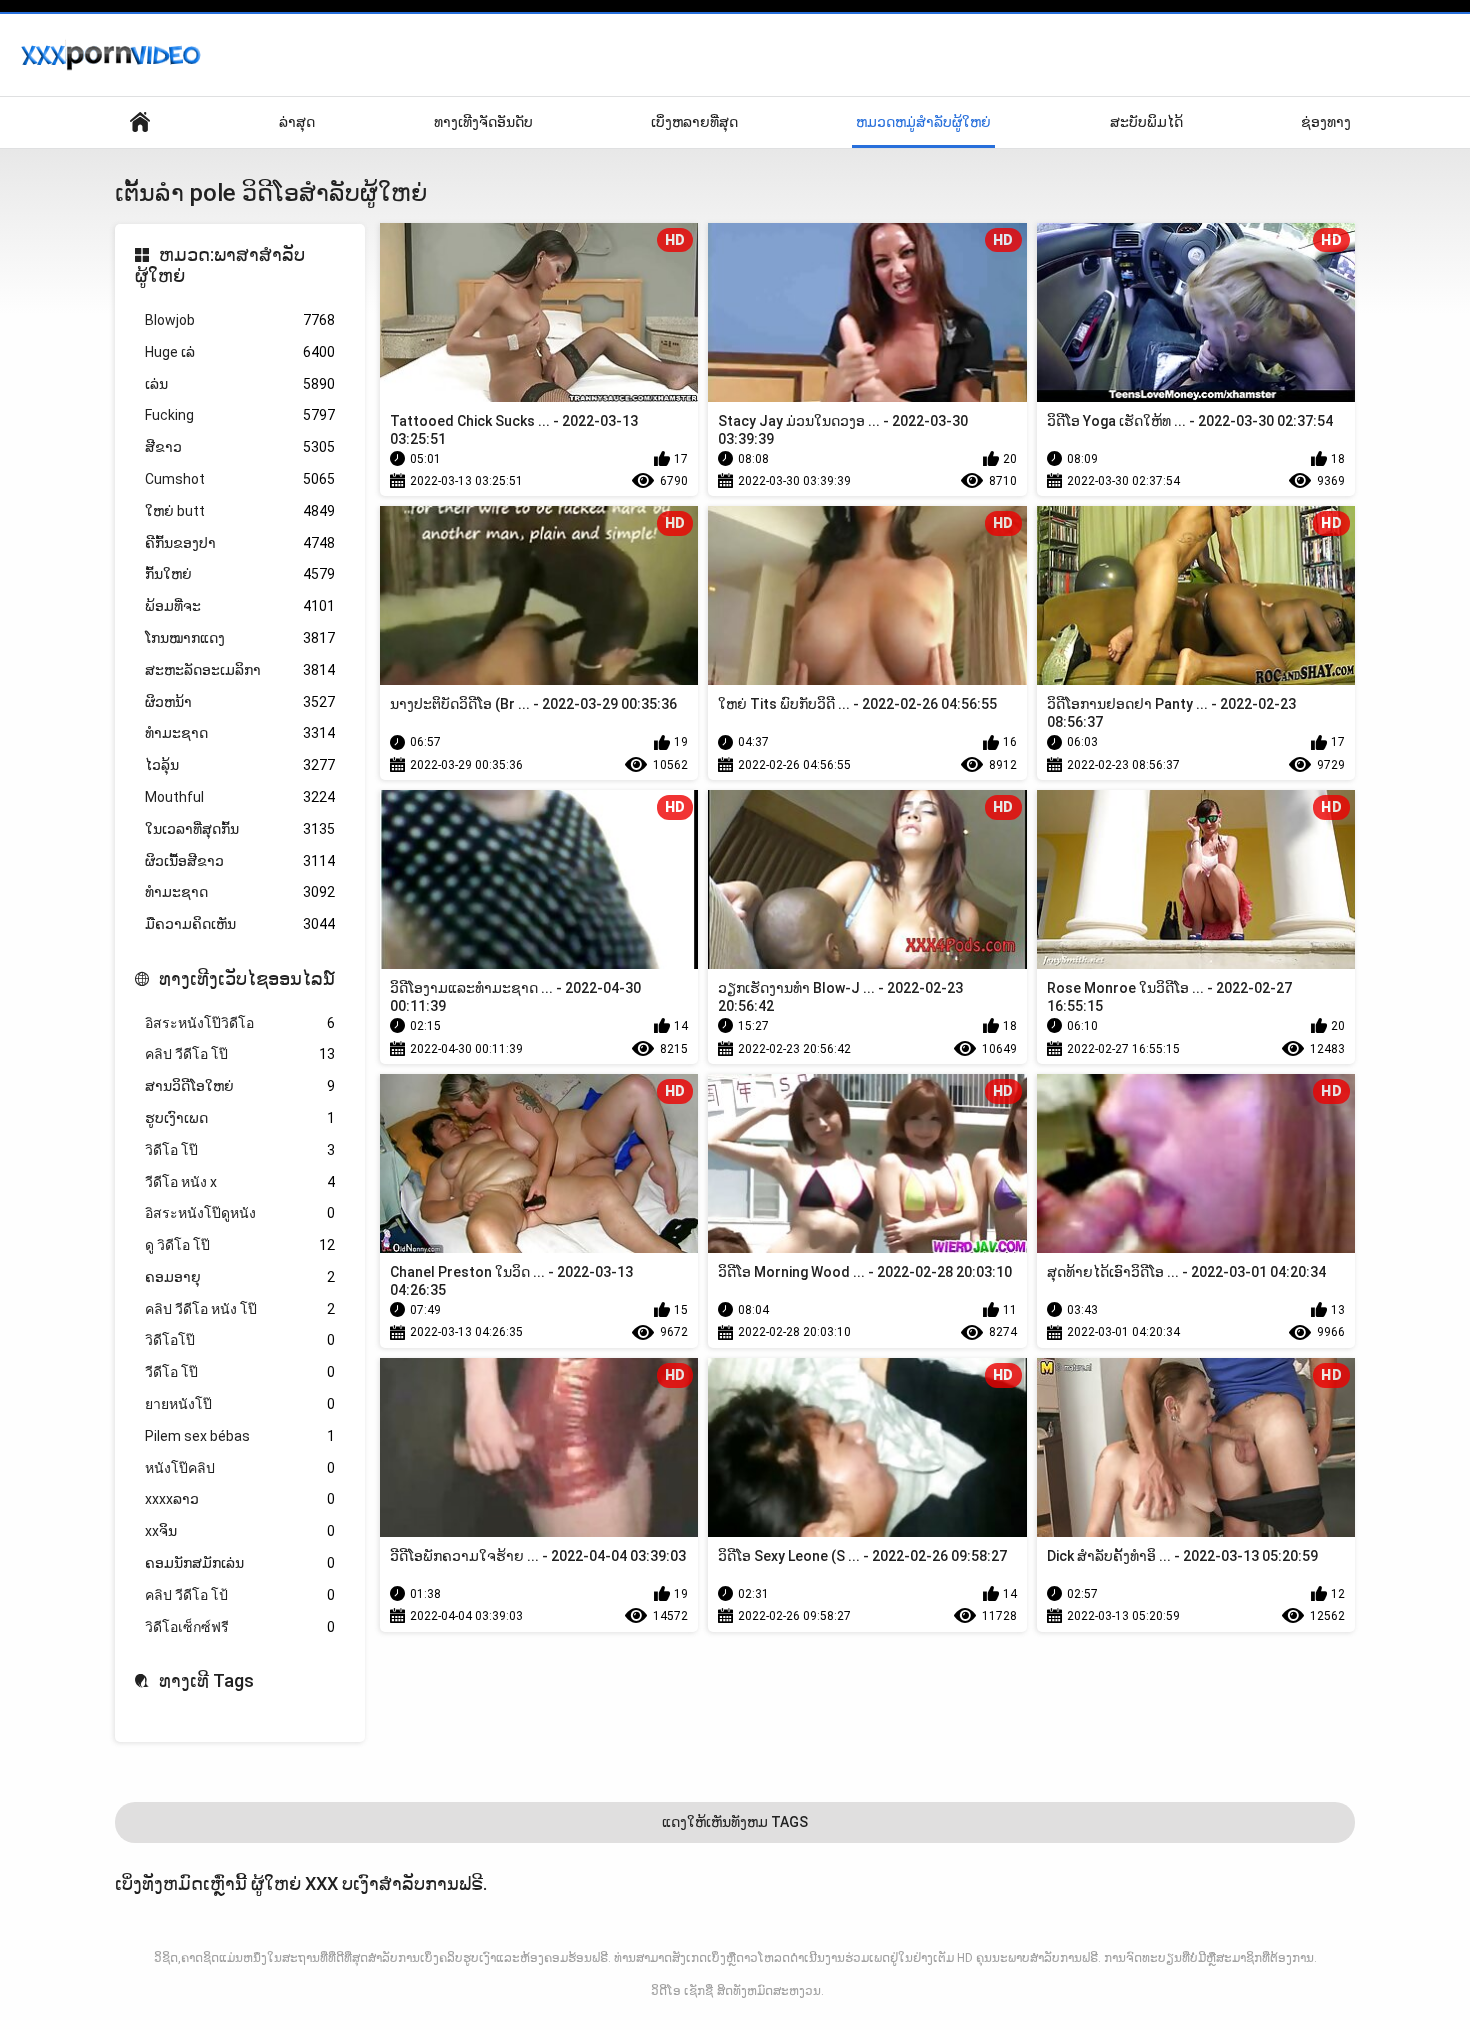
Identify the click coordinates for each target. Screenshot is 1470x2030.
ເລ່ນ (240, 384)
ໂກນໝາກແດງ (240, 638)
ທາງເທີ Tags (206, 1680)
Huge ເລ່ (240, 352)
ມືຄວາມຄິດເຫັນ (240, 924)
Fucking (240, 415)
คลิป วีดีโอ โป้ (240, 1595)
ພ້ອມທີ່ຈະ (240, 606)
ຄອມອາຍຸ (240, 1277)
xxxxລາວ (240, 1499)
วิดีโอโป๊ (240, 1340)
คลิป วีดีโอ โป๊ (240, 1054)
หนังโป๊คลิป (240, 1468)
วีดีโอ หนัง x (240, 1182)
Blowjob (240, 320)
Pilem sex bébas (240, 1436)
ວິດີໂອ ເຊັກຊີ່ (682, 1991)
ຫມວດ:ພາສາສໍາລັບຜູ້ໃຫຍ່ (220, 265)
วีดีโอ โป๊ (240, 1372)
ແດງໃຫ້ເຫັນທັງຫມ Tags (735, 1822)
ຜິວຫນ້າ (240, 702)
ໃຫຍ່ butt (240, 511)
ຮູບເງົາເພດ (240, 1118)
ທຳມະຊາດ (240, 733)
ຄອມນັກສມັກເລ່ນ (240, 1563)
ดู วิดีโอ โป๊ (240, 1245)
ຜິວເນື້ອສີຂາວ (240, 861)
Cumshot (240, 479)
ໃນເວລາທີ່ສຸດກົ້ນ (240, 829)
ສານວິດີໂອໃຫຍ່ (240, 1086)
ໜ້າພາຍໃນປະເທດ (140, 122)
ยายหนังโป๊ (240, 1404)
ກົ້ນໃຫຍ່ (240, 574)
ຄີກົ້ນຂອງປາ (240, 543)
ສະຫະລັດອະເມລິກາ (240, 670)
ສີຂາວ (240, 447)
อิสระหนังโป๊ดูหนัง (240, 1213)
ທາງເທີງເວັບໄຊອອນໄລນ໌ (247, 978)
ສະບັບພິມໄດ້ (1146, 122)
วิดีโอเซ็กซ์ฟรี (240, 1627)
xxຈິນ (240, 1531)
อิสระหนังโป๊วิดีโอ (240, 1023)
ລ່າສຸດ (297, 122)
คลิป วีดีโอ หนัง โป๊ (240, 1309)
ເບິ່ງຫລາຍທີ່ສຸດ (694, 122)
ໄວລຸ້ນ (240, 765)
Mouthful (240, 797)
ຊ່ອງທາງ (1326, 122)
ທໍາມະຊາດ (240, 892)
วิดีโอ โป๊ (240, 1150)
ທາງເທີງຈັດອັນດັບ (483, 122)
